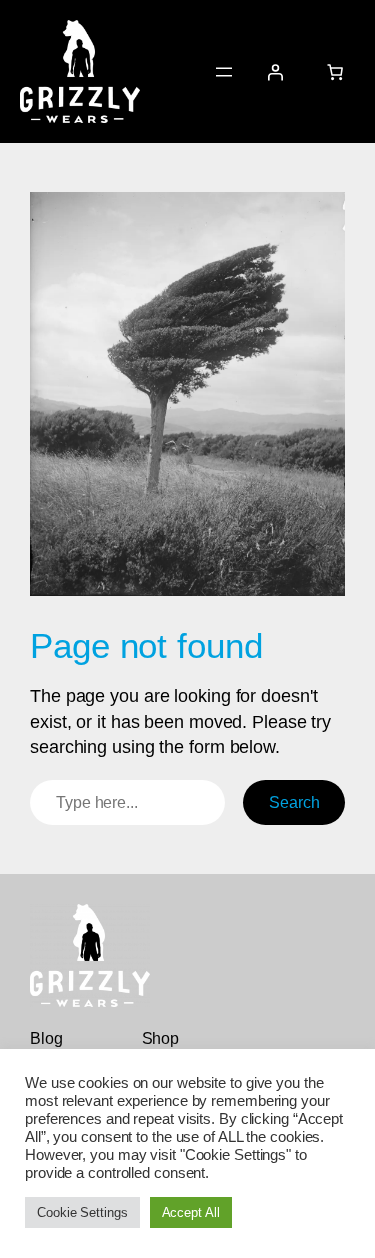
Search (294, 802)
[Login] (275, 71)
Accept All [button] (191, 1212)
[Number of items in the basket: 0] (335, 71)
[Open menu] (224, 72)
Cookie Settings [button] (82, 1212)
